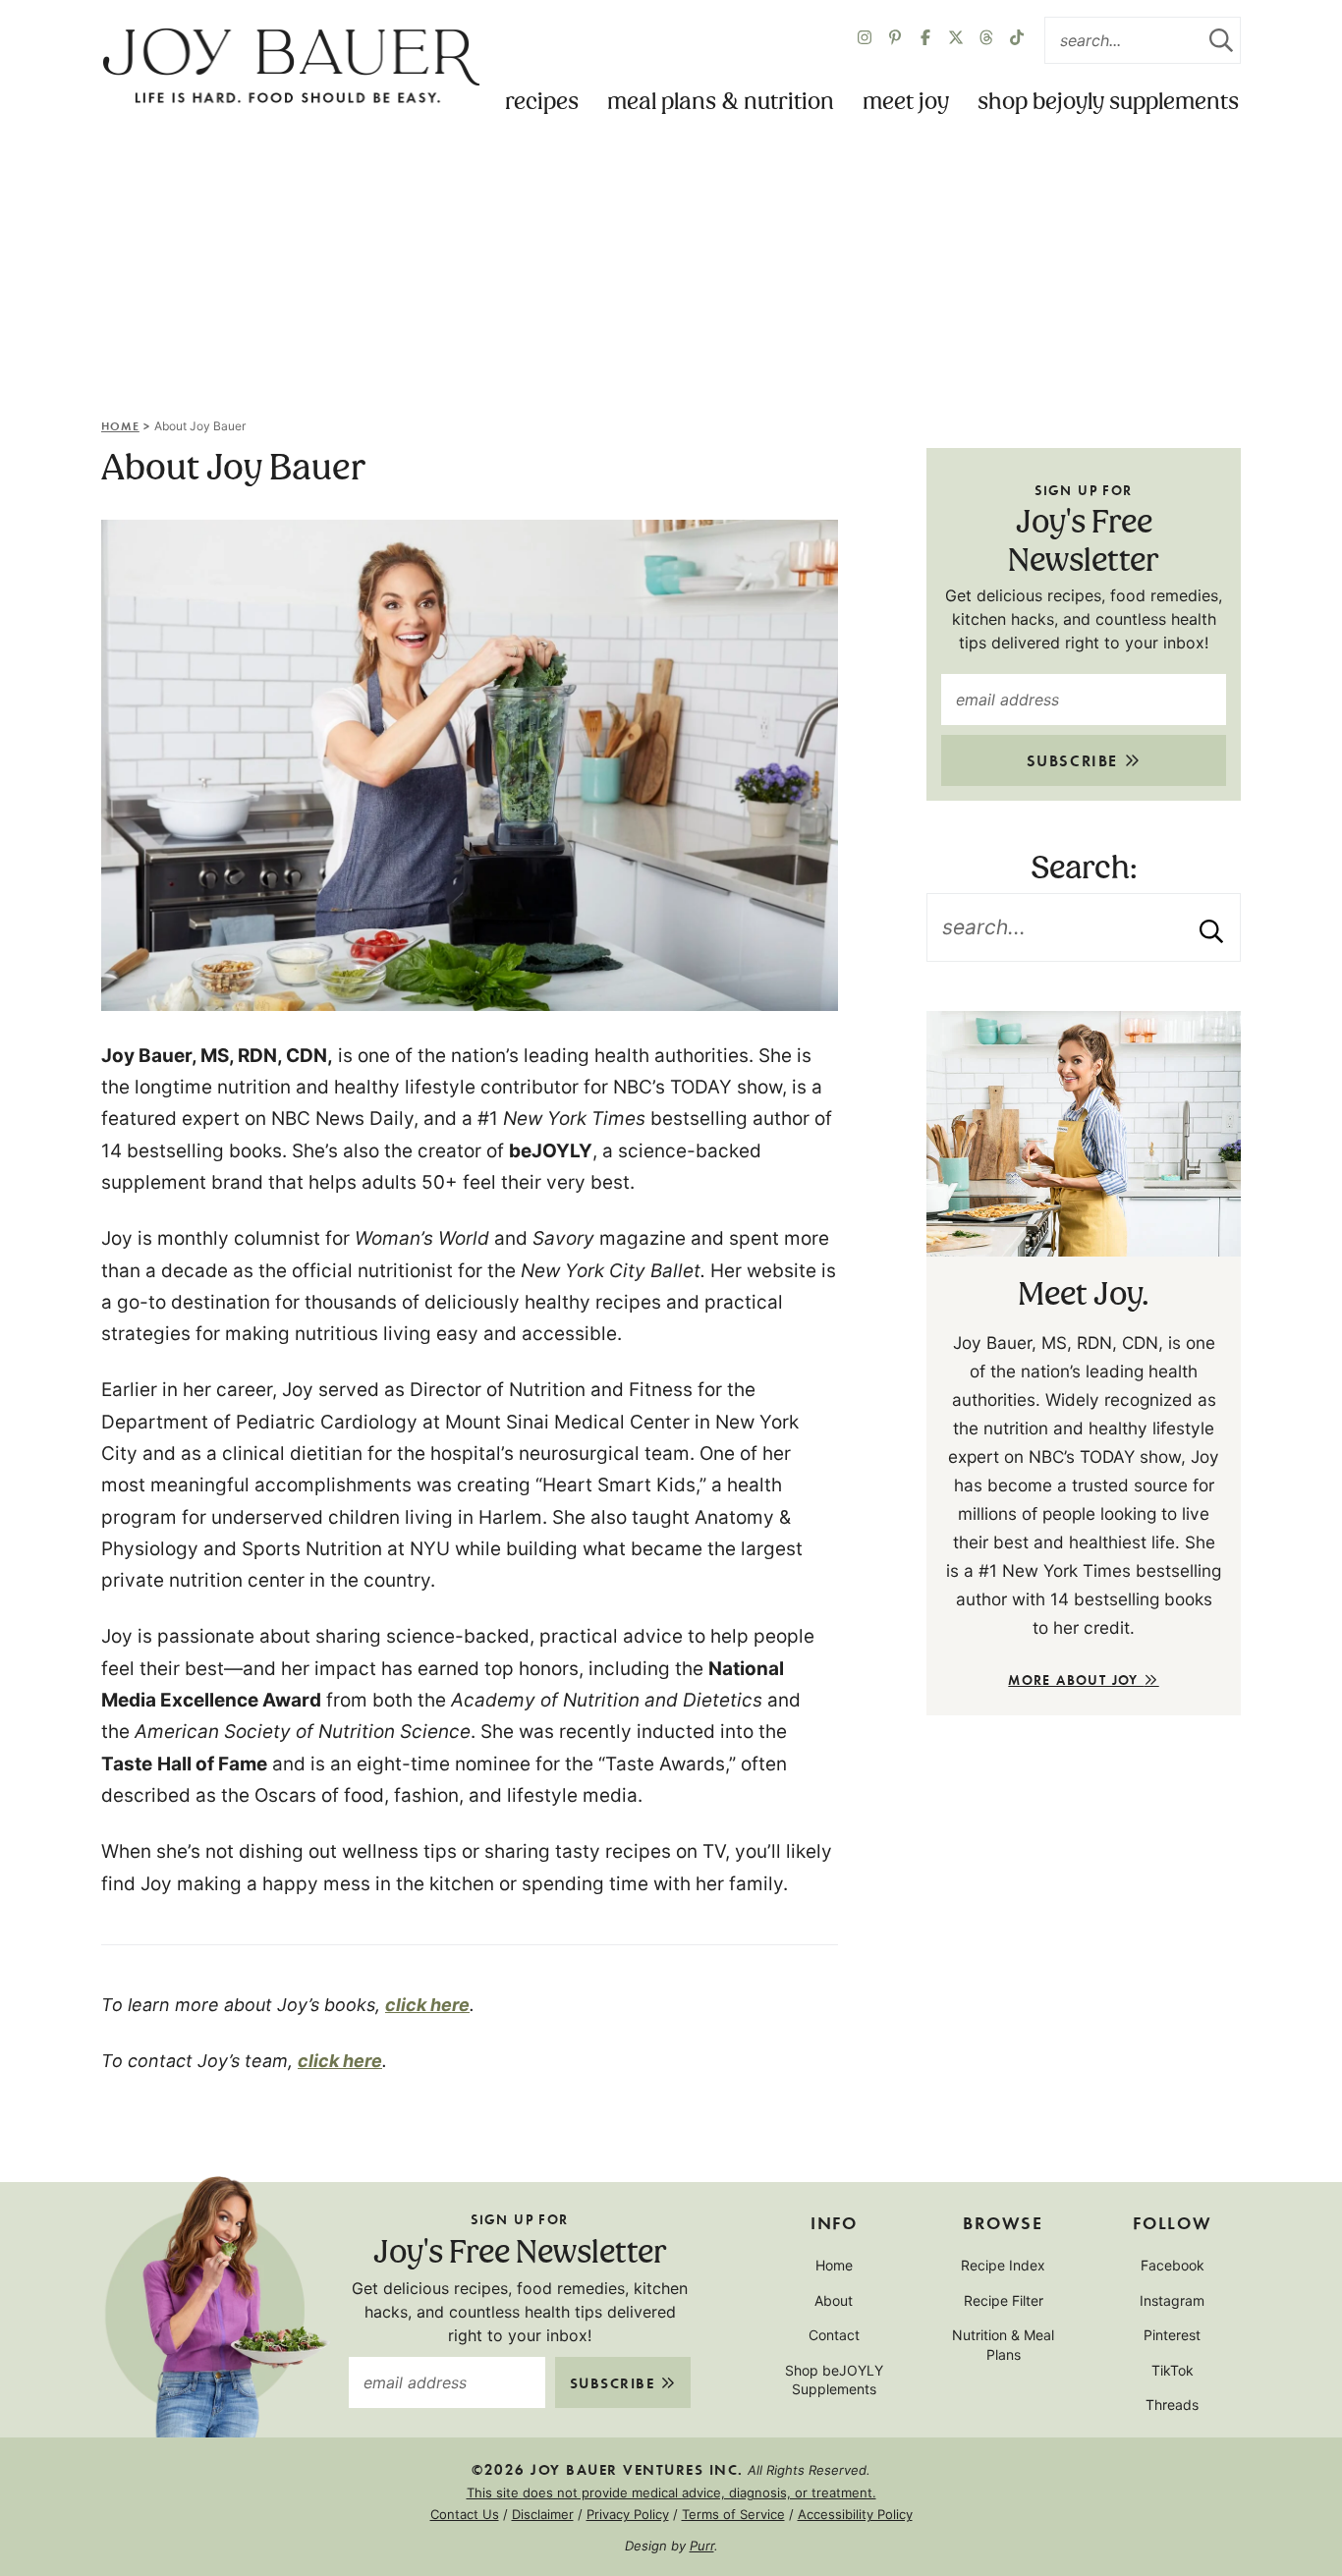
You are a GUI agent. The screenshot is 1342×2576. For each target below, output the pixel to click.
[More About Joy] (1084, 1134)
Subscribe (1075, 760)
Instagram (1172, 2300)
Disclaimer (543, 2514)
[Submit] (1221, 40)
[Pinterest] (895, 40)
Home (120, 425)
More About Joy (1076, 1680)
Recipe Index (1003, 2265)
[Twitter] (986, 40)
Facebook (1173, 2265)
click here (427, 2005)
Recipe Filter (1004, 2300)
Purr (702, 2546)
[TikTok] (1017, 40)
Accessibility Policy (855, 2514)
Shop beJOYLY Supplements (1108, 103)
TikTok (1173, 2370)
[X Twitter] (956, 40)
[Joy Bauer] (291, 67)
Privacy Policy (628, 2514)
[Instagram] (865, 40)
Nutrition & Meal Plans (1003, 2345)
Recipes (542, 103)
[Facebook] (925, 40)
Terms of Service (733, 2514)
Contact (834, 2335)
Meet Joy (906, 103)
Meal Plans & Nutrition (721, 103)
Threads (1172, 2405)
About (834, 2300)
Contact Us (465, 2514)
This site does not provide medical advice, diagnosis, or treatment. (671, 2492)
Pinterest (1172, 2335)
